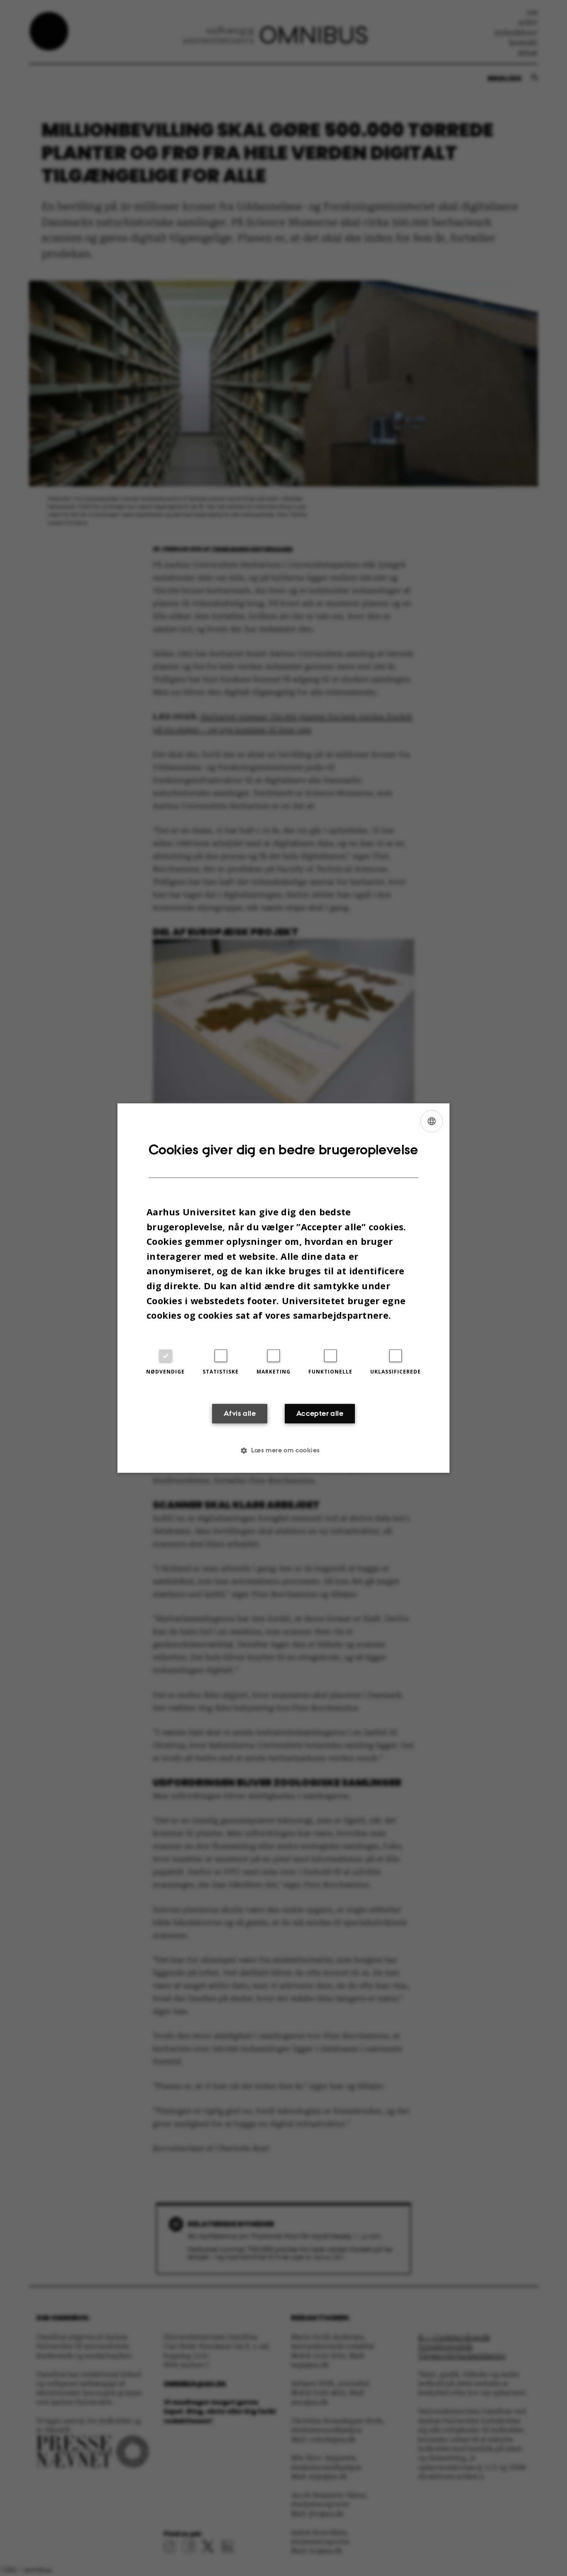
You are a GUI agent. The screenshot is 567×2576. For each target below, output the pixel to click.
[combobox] (432, 1121)
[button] (283, 1450)
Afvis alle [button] (240, 1413)
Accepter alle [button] (320, 1413)
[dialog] (283, 1288)
